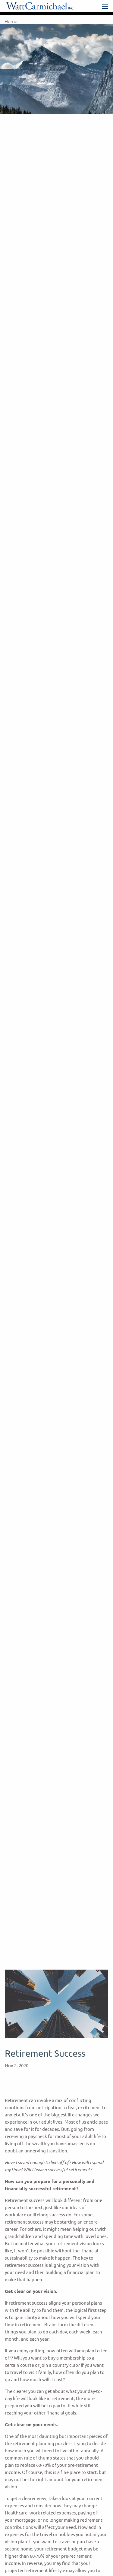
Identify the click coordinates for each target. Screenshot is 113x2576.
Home (11, 22)
